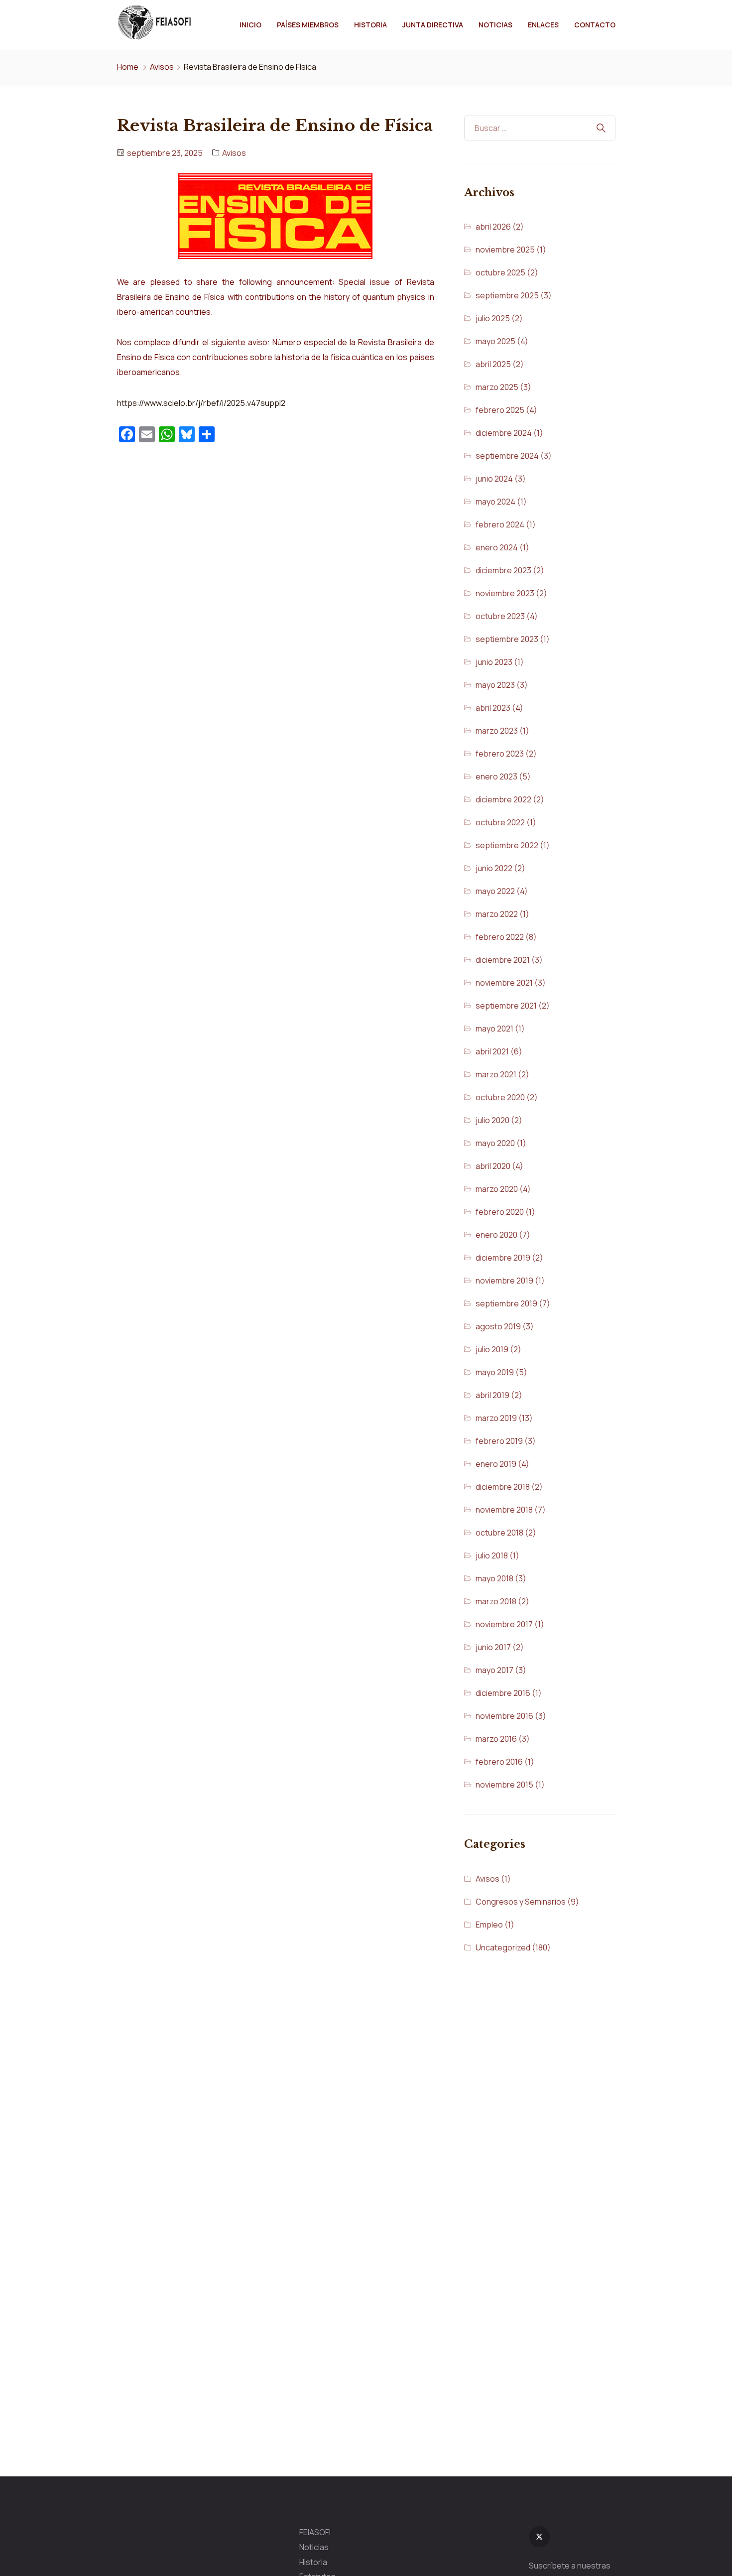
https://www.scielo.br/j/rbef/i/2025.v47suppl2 (201, 403)
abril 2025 (493, 364)
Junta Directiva (433, 25)
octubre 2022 (500, 822)
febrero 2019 (499, 1441)
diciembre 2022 (503, 799)
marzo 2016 (496, 1739)
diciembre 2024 (504, 433)
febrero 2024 (500, 524)
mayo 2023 (495, 685)
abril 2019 (492, 1395)
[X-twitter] (539, 2537)
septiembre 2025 (507, 295)
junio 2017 (493, 1647)
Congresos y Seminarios (521, 1902)
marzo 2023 (497, 731)
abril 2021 (492, 1051)
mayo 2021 (494, 1029)
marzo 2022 (497, 914)
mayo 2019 (495, 1372)
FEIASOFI (315, 2532)
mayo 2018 (494, 1578)
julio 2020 (492, 1120)
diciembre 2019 (503, 1258)
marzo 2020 (497, 1189)
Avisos (162, 67)
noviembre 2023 (505, 593)
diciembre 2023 (503, 570)
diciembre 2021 (503, 960)
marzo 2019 (496, 1418)
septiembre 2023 (507, 639)
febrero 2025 (500, 410)
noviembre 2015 (504, 1785)
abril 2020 (493, 1166)
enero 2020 (496, 1235)
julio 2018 (492, 1555)
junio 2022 (494, 868)
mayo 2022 (495, 891)
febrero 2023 (500, 754)
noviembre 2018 (504, 1510)
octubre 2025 (500, 272)
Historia (370, 25)
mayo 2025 (495, 341)
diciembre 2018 (503, 1487)
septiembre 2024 (507, 456)
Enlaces (543, 25)
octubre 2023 (500, 616)
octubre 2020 (500, 1097)
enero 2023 (496, 776)
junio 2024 (494, 479)
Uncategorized (503, 1947)
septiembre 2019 (506, 1303)
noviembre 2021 (504, 983)
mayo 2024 (495, 502)
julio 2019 (492, 1349)
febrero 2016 (499, 1762)
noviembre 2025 (505, 250)
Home (128, 67)
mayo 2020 (495, 1143)
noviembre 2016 (504, 1716)
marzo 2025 (497, 387)
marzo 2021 (496, 1074)
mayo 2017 (494, 1670)
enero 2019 (496, 1464)
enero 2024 (497, 547)
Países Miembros (308, 25)
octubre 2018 (499, 1533)
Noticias (495, 25)
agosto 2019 (498, 1326)
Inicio (250, 25)
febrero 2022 (500, 937)
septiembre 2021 (506, 1006)
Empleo (489, 1925)
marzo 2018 (496, 1601)
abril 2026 (493, 227)
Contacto (595, 25)
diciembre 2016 (503, 1693)
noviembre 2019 (504, 1281)
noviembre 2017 (504, 1624)
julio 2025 (493, 318)
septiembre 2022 (507, 845)
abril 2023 (493, 708)
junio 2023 (494, 662)
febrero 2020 (500, 1212)
